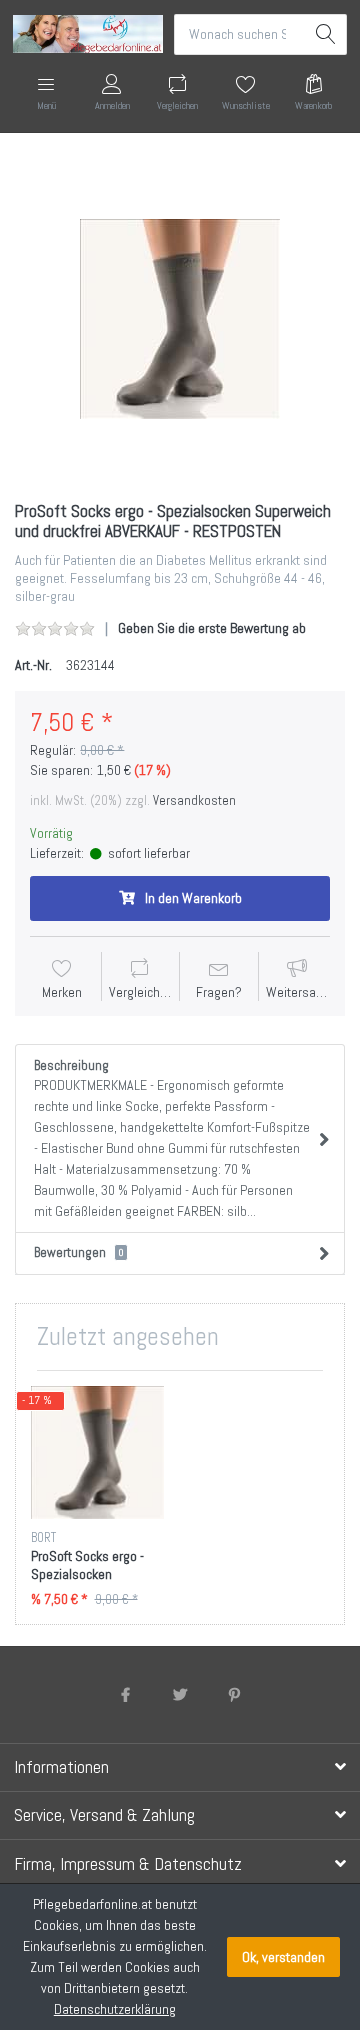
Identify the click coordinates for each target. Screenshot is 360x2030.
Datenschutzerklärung (115, 2009)
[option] (180, 319)
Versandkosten (194, 800)
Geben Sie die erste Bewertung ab (212, 628)
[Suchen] (326, 34)
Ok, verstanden (283, 1957)
